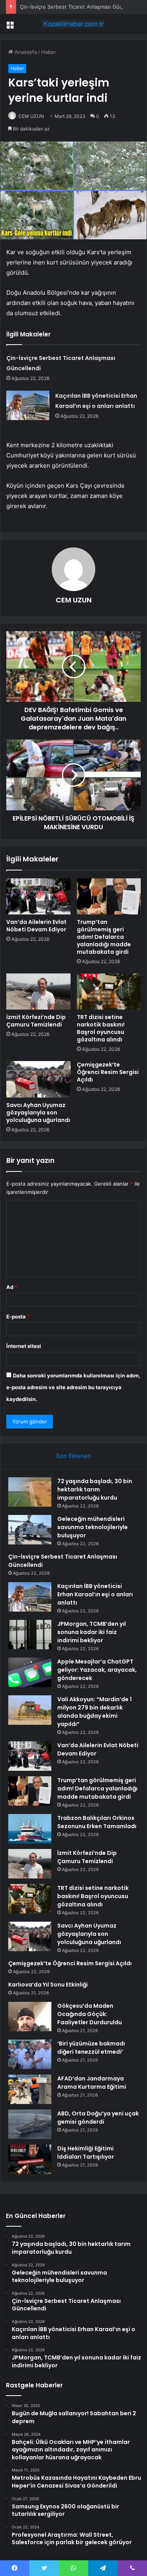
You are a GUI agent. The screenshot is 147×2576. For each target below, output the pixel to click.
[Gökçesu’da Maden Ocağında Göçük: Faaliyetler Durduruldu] (30, 2017)
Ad (12, 1287)
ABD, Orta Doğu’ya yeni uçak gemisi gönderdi (98, 2118)
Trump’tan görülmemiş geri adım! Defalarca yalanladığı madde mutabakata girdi (104, 937)
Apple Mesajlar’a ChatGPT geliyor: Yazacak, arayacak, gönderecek (97, 1670)
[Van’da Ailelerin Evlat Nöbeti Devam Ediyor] (38, 896)
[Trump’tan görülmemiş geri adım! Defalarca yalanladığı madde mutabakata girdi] (109, 896)
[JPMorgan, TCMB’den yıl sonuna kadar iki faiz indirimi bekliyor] (30, 1635)
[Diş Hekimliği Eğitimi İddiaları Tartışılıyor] (30, 2159)
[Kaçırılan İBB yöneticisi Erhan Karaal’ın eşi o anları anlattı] (28, 405)
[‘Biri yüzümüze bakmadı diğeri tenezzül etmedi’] (30, 2054)
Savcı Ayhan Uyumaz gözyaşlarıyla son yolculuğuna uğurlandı (38, 1113)
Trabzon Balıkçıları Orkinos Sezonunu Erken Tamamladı (97, 1822)
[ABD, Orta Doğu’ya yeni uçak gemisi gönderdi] (30, 2124)
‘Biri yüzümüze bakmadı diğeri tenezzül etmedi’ (91, 2048)
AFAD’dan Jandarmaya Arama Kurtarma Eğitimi (92, 2083)
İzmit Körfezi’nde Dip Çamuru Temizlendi (36, 1021)
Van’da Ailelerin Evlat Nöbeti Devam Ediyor (36, 926)
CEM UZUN (31, 116)
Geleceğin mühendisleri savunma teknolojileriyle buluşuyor (93, 1527)
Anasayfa (25, 52)
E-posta (18, 1316)
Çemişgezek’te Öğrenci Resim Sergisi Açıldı (108, 1072)
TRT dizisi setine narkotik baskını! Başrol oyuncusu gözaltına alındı (101, 1028)
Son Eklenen (73, 1456)
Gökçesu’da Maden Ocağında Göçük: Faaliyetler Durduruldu (90, 2014)
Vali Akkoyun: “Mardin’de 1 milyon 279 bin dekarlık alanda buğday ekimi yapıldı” (94, 1712)
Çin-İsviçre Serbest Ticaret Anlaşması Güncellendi (81, 7)
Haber (49, 52)
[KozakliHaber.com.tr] (74, 24)
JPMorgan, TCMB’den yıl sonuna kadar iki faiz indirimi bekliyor (92, 1632)
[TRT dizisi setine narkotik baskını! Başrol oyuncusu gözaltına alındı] (109, 991)
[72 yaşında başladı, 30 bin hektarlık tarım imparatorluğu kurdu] (30, 1492)
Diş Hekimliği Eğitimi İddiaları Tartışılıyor (86, 2153)
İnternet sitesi (24, 1346)
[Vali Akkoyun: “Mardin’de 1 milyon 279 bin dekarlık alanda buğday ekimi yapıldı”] (30, 1710)
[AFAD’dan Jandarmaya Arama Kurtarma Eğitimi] (30, 2089)
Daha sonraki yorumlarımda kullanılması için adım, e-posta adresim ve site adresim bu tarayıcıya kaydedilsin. (73, 1387)
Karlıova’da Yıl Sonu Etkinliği (48, 1985)
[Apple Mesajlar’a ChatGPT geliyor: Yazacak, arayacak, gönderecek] (30, 1672)
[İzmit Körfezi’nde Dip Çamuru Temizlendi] (38, 991)
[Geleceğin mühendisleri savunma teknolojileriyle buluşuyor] (30, 1530)
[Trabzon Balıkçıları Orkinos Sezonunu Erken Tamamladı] (30, 1829)
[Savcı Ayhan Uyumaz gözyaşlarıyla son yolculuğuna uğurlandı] (38, 1079)
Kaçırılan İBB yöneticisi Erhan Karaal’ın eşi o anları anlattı (95, 1594)
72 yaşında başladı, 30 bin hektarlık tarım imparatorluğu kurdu (95, 1489)
